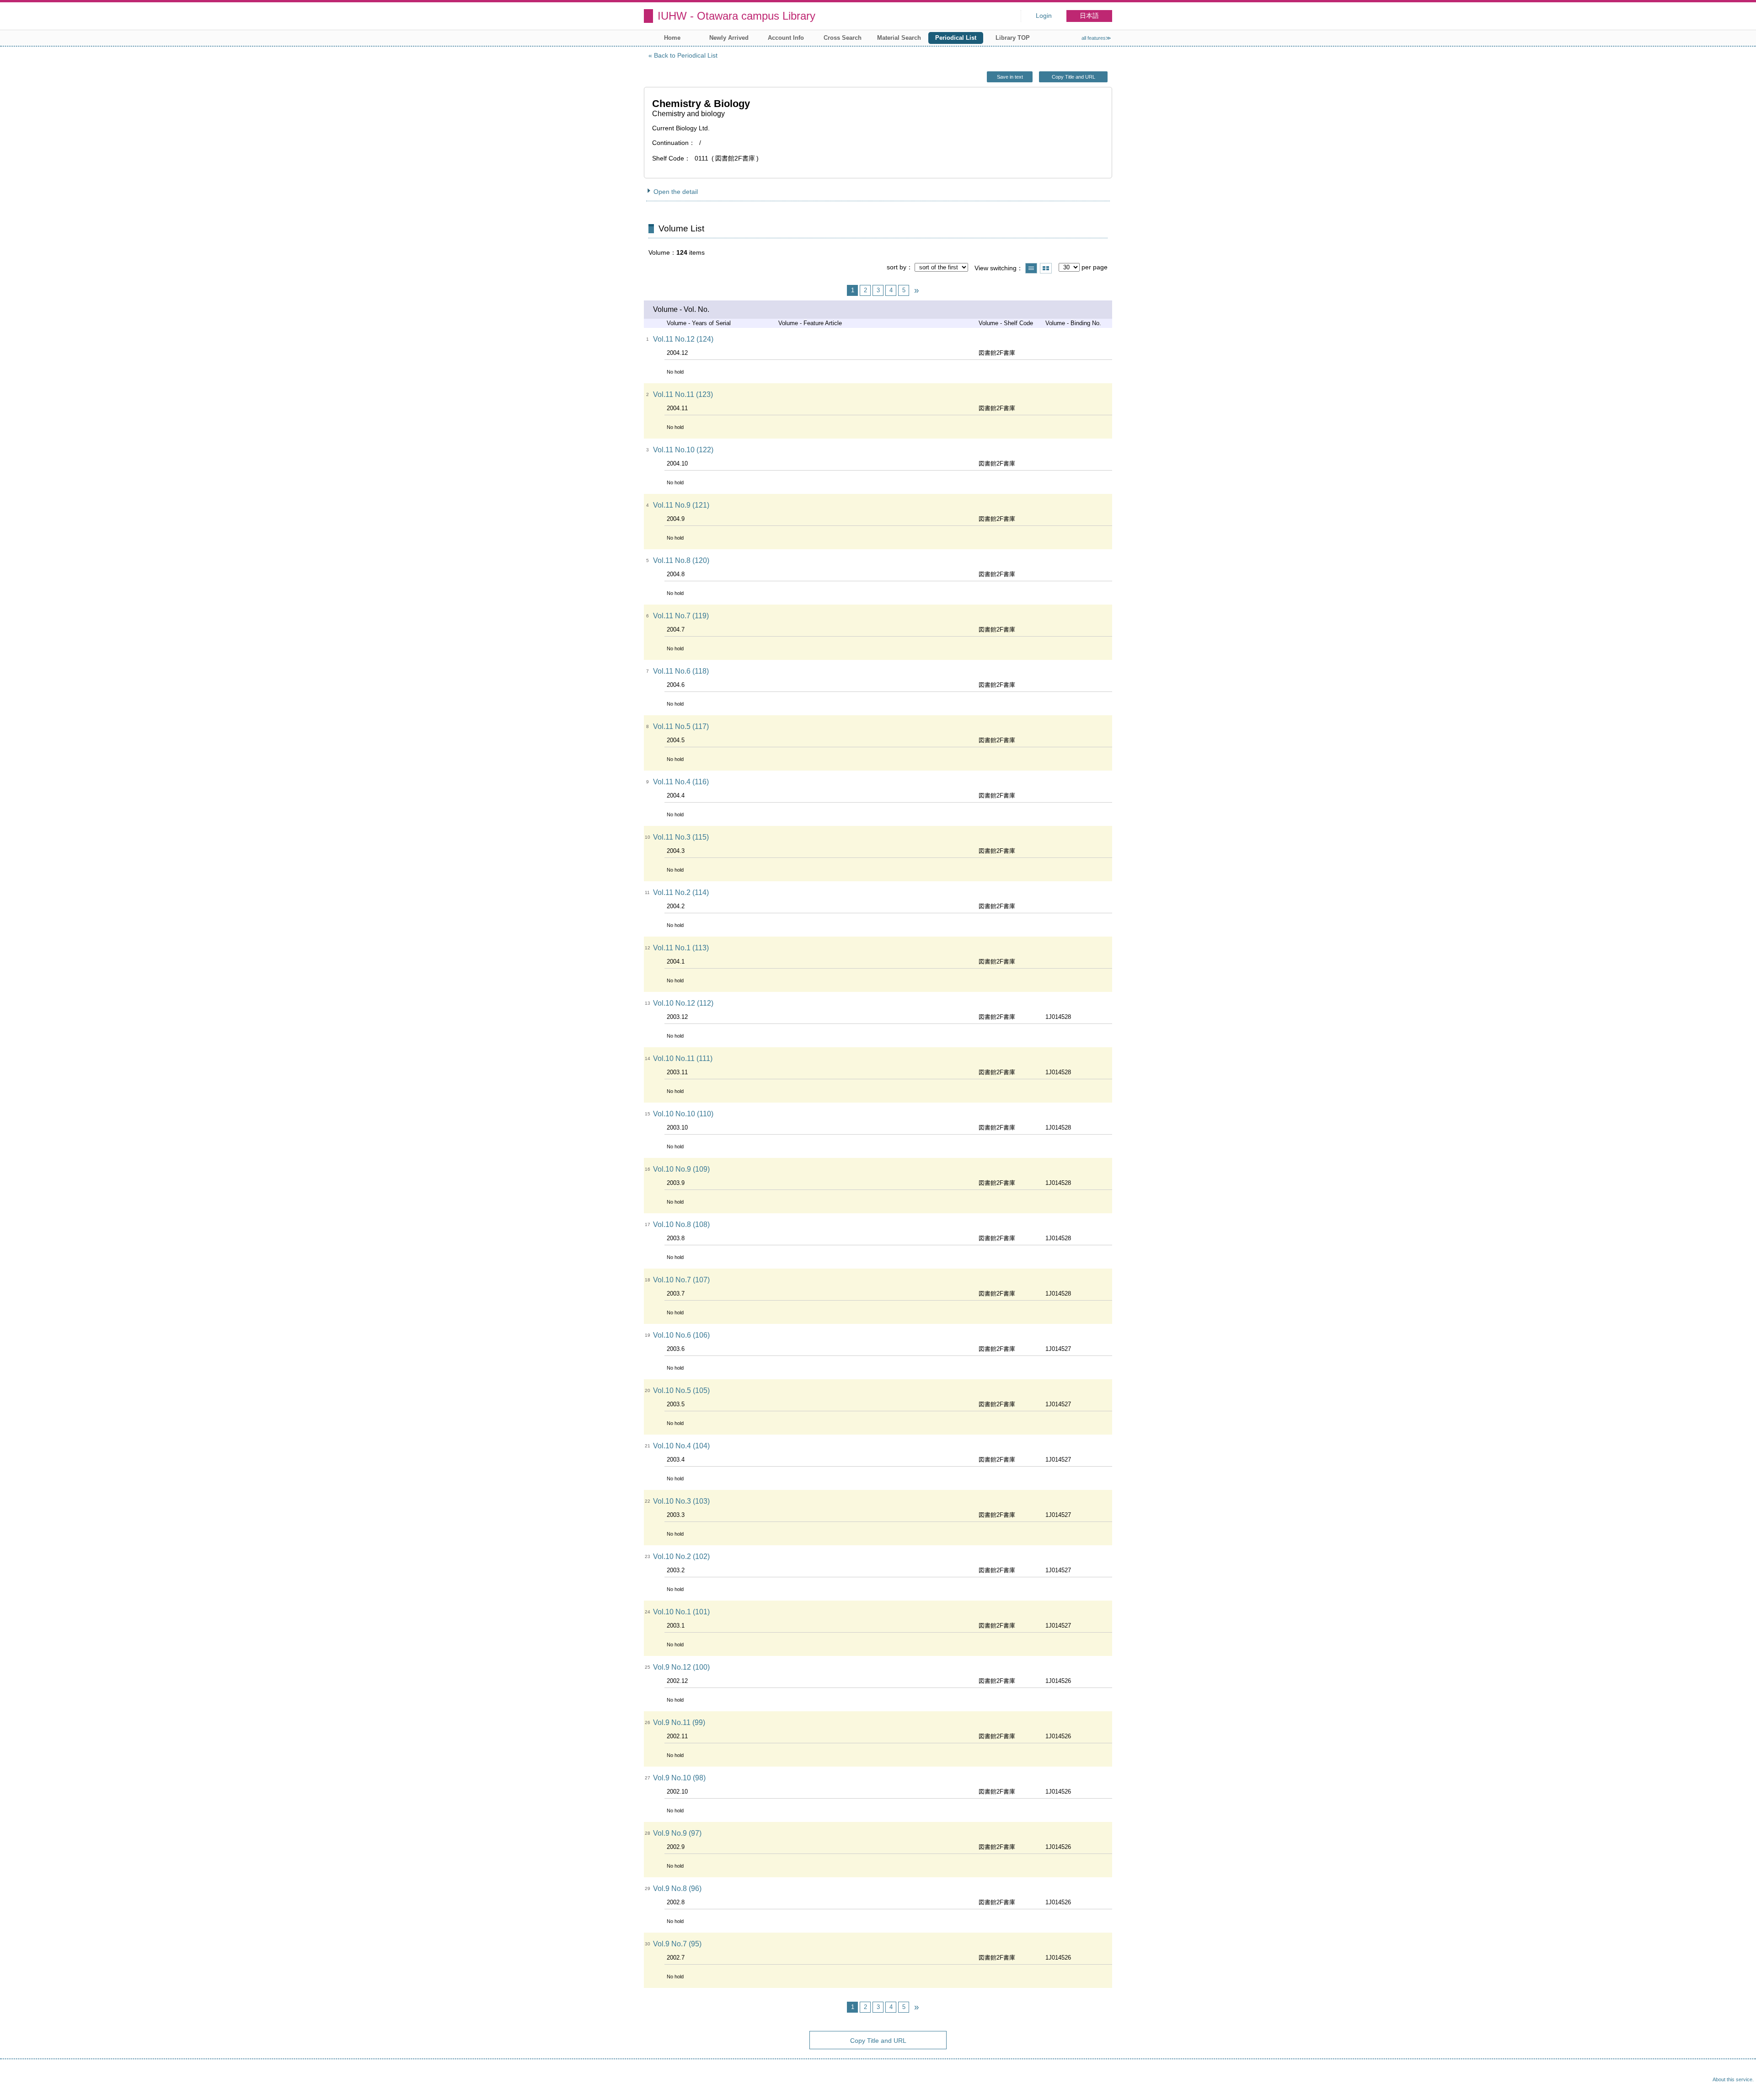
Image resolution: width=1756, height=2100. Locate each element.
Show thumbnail (1046, 268)
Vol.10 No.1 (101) (681, 1612)
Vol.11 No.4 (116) (681, 782)
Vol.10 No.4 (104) (681, 1446)
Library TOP (1013, 38)
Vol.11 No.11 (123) (683, 394)
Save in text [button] (1010, 77)
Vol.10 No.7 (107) (681, 1280)
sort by (897, 267)
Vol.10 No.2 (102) (681, 1556)
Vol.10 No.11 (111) (683, 1058)
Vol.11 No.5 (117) (681, 726)
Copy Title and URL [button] (1073, 77)
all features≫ (1096, 38)
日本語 (1089, 16)
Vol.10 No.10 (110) (683, 1114)
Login (1044, 16)
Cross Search (843, 38)
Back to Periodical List (686, 55)
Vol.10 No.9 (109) (681, 1169)
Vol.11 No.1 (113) (681, 948)
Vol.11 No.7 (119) (681, 616)
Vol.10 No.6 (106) (681, 1335)
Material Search (899, 38)
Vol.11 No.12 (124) (683, 339)
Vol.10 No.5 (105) (681, 1390)
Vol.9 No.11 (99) (679, 1722)
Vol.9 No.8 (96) (677, 1888)
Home (672, 38)
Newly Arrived (729, 38)
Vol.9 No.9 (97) (677, 1833)
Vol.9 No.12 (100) (681, 1667)
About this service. (1733, 2079)
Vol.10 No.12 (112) (683, 1003)
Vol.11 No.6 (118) (681, 671)
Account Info (786, 38)
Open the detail (676, 192)
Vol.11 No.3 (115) (681, 837)
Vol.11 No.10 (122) (683, 450)
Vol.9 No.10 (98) (679, 1778)
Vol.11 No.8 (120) (681, 560)
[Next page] (916, 290)
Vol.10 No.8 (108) (681, 1224)
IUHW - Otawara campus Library (736, 16)
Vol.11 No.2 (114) (681, 892)
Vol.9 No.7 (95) (677, 1944)
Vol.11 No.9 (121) (681, 505)
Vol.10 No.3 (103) (681, 1501)
